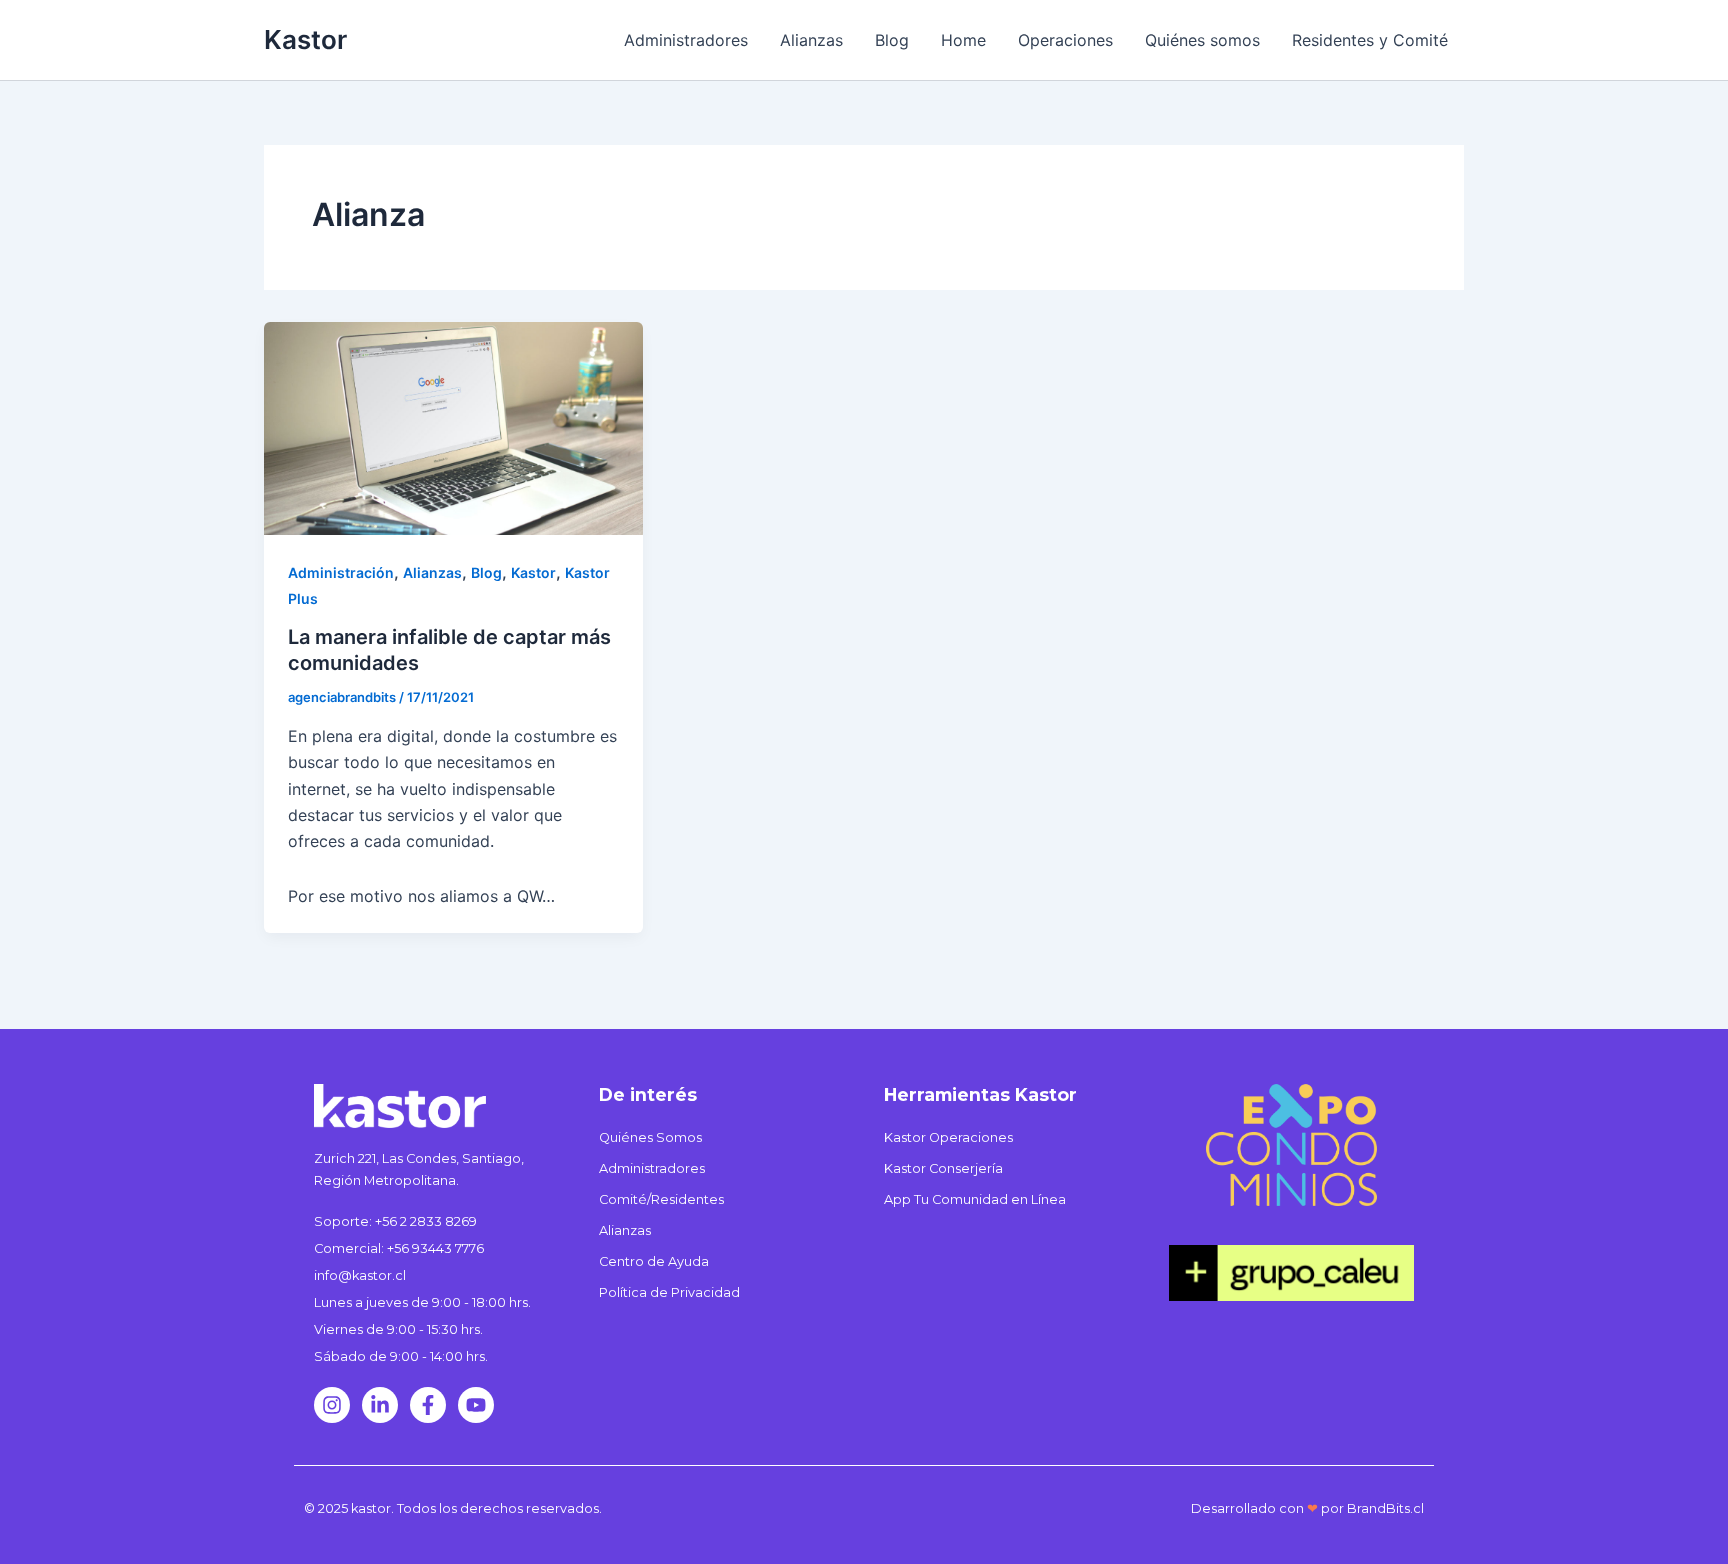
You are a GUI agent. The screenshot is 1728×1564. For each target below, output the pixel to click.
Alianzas (811, 40)
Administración (341, 572)
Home (963, 40)
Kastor (305, 39)
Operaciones (1065, 40)
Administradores (686, 40)
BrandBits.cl (1385, 1508)
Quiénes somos (1202, 40)
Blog (892, 40)
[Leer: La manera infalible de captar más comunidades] (453, 427)
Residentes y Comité (1370, 40)
